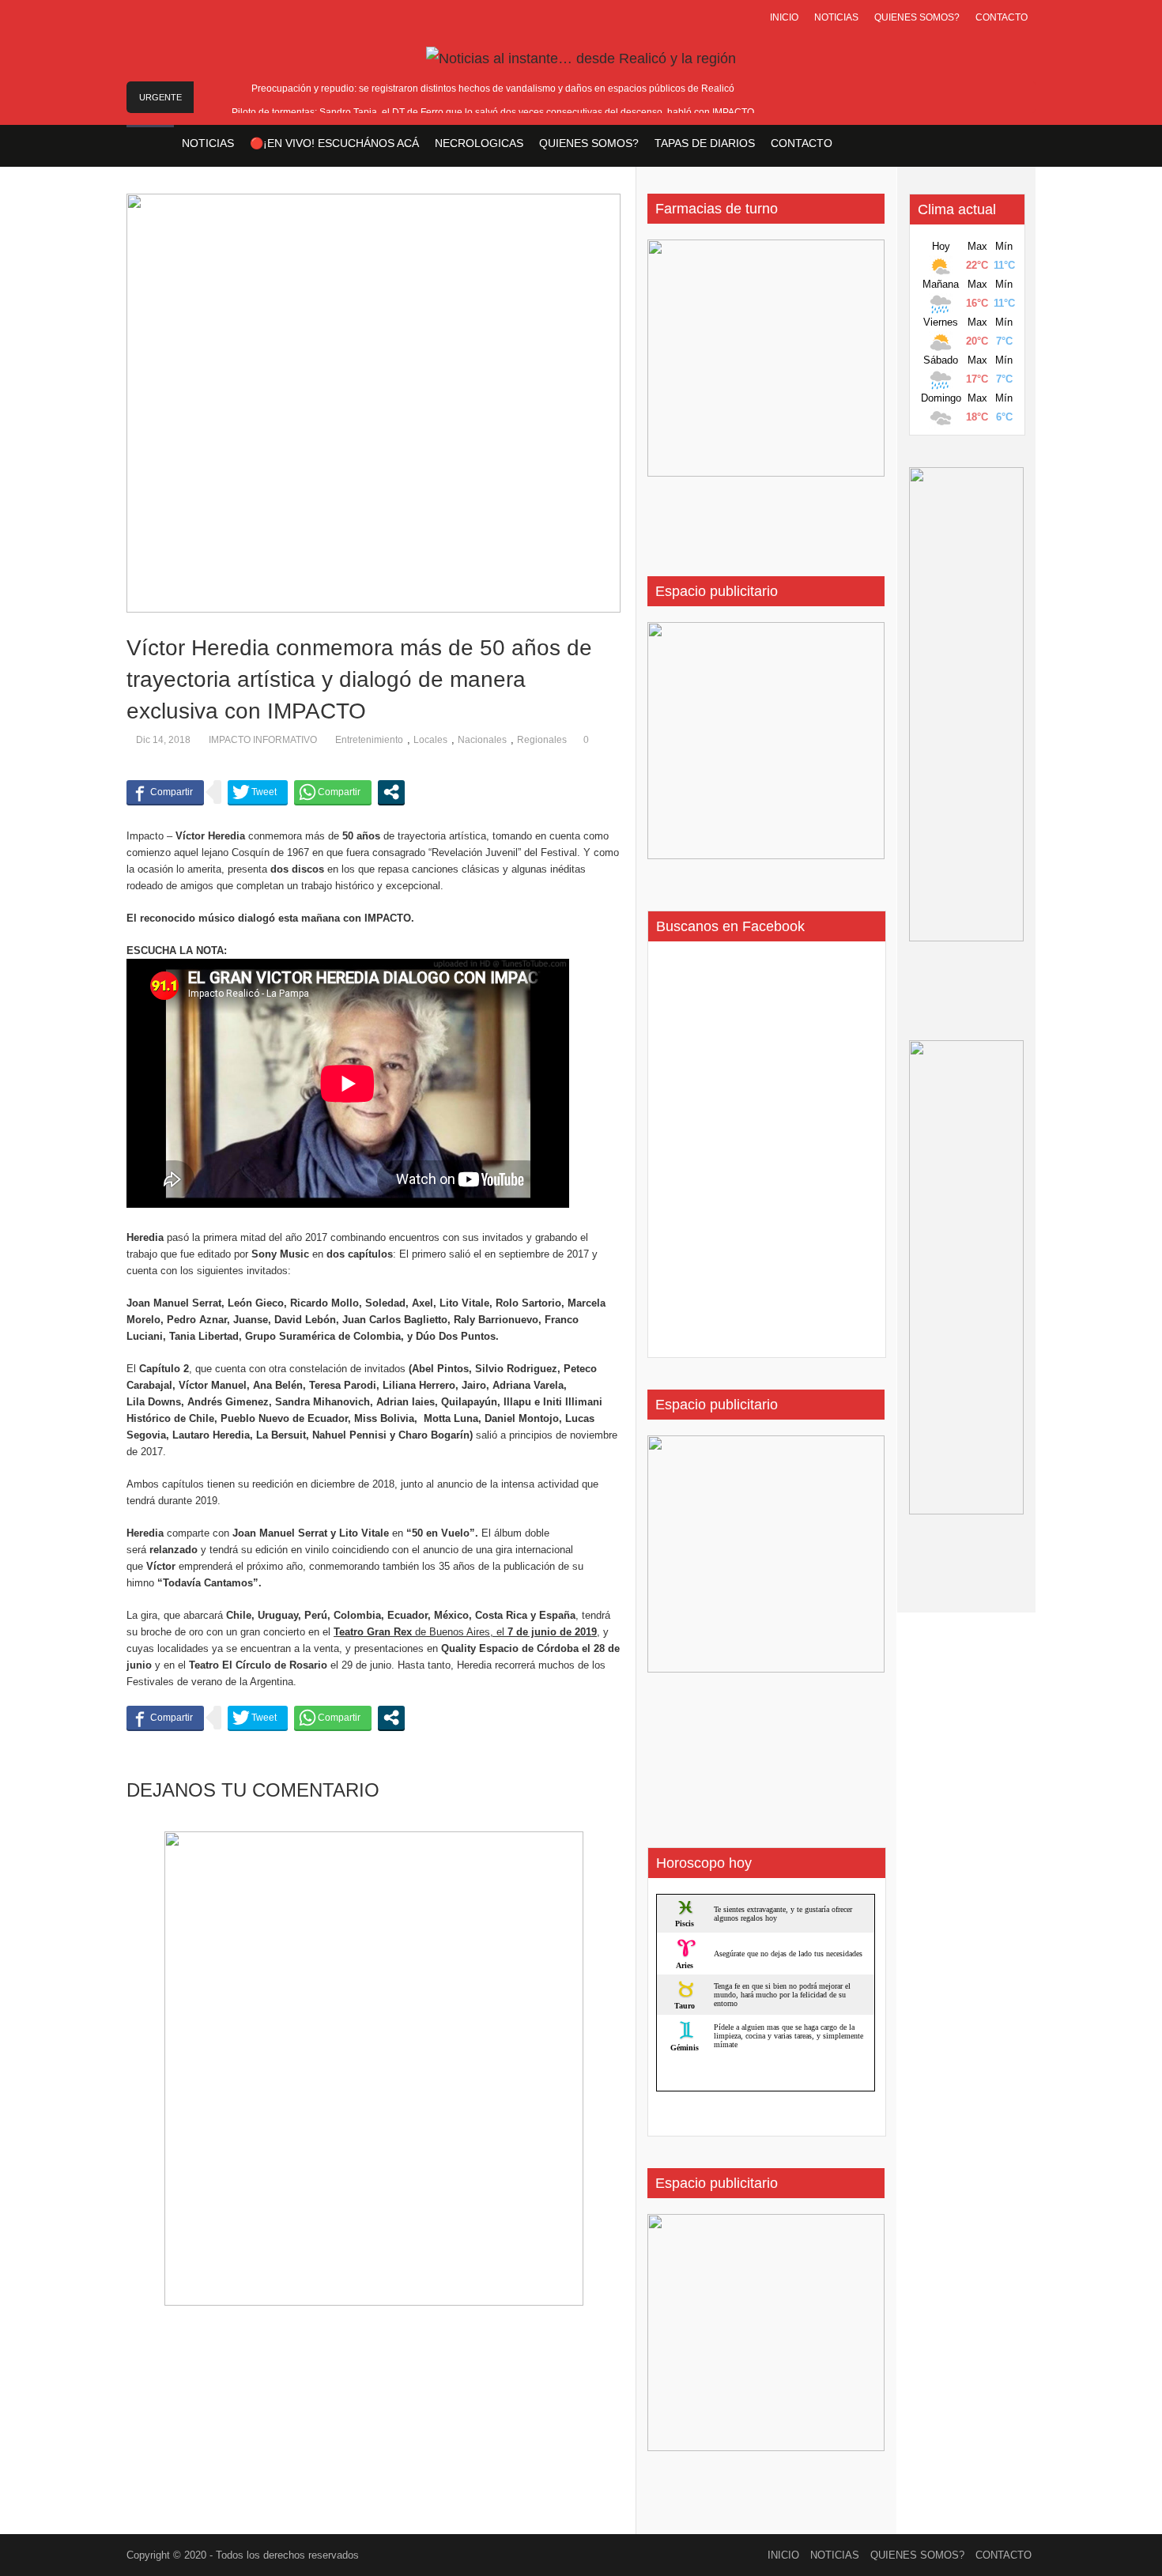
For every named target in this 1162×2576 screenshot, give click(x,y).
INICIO (784, 17)
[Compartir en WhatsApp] (333, 792)
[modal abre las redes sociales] (391, 792)
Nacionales (482, 740)
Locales (430, 740)
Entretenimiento (369, 740)
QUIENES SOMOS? (917, 17)
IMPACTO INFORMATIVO (263, 740)
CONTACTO (1002, 17)
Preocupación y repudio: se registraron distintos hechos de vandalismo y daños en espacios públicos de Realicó (493, 89)
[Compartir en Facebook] (165, 792)
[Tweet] (258, 792)
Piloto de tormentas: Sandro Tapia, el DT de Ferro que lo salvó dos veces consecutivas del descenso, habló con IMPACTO (493, 112)
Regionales (542, 740)
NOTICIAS (836, 17)
